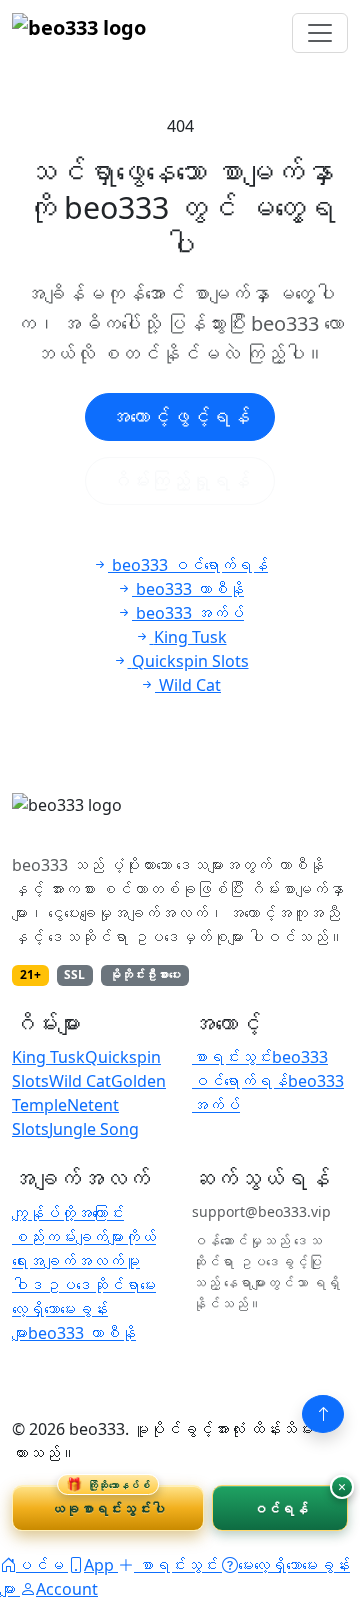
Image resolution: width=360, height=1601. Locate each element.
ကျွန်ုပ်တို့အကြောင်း (68, 1213)
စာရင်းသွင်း (232, 1057)
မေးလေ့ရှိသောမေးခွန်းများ (84, 1309)
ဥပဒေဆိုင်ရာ (92, 1285)
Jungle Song (94, 1129)
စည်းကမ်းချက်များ (68, 1237)
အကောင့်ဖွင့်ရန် (180, 416)
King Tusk (48, 1057)
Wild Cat (80, 1081)
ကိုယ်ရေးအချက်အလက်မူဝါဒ (84, 1261)
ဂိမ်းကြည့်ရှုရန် (180, 480)
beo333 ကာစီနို (82, 1333)
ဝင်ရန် (280, 1508)
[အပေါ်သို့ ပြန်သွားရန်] (323, 1414)
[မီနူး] (320, 33)
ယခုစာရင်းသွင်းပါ (108, 1501)
